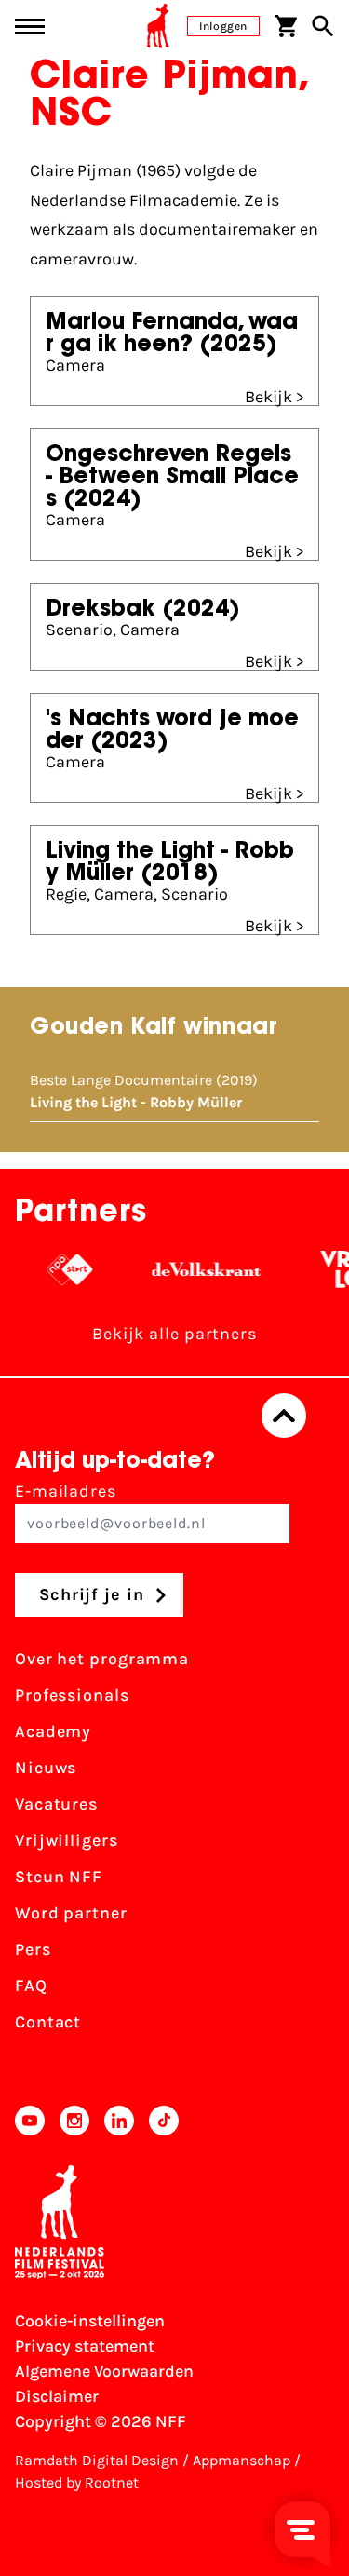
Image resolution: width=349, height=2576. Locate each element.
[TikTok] (164, 2121)
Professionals (72, 1695)
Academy (53, 1731)
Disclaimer (57, 2396)
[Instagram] (74, 2121)
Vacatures (56, 1804)
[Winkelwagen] (286, 26)
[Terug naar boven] (284, 1416)
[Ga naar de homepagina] (158, 26)
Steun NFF (59, 1877)
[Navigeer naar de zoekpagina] (323, 26)
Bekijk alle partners (174, 1334)
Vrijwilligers (67, 1840)
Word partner (71, 1913)
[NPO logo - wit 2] (52, 1269)
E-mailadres (66, 1491)
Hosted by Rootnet (77, 2482)
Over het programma (102, 1659)
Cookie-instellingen (90, 2321)
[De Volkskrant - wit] (188, 1269)
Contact (48, 2022)
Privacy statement (85, 2346)
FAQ (31, 1986)
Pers (33, 1949)
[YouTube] (30, 2121)
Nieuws (46, 1768)
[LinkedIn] (119, 2121)
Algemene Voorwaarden (104, 2371)
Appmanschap (242, 2460)
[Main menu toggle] (30, 27)
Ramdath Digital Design (97, 2460)
